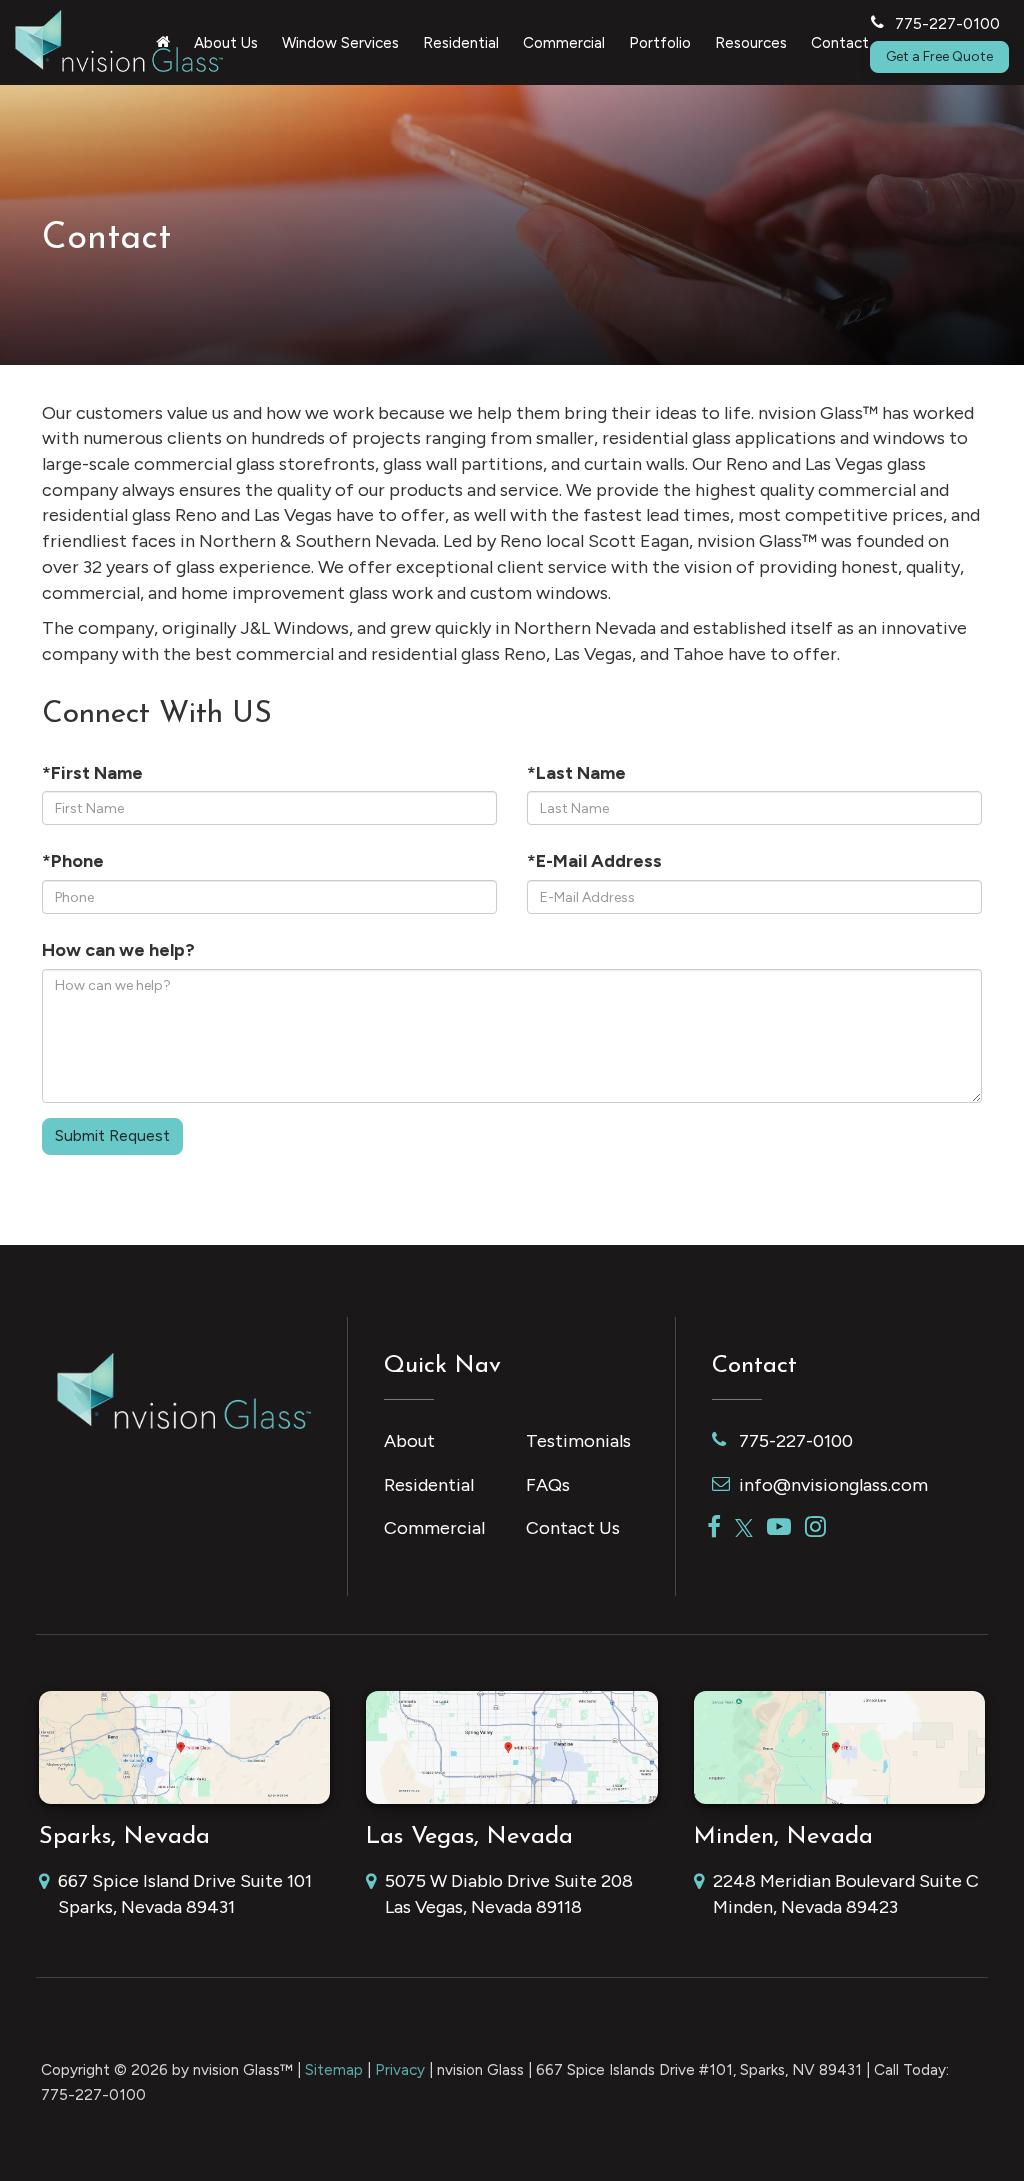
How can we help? (118, 950)
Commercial (434, 1528)
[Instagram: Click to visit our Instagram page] (815, 1528)
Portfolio (660, 43)
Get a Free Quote (939, 56)
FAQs (548, 1485)
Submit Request (112, 1135)
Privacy (400, 2069)
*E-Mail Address (594, 861)
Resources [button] (751, 43)
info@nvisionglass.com (833, 1485)
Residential (429, 1485)
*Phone (73, 861)
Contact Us (573, 1528)
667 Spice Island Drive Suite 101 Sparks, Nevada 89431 (185, 1894)
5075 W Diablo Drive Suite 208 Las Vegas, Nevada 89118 (509, 1894)
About (409, 1441)
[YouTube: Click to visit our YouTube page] (779, 1528)
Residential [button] (461, 43)
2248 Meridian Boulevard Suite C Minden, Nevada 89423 (846, 1894)
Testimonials (578, 1441)
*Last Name (576, 773)
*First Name (92, 773)
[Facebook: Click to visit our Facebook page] (714, 1528)
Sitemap (334, 2069)
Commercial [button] (564, 43)
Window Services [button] (340, 43)
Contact (840, 43)
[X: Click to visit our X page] (744, 1528)
